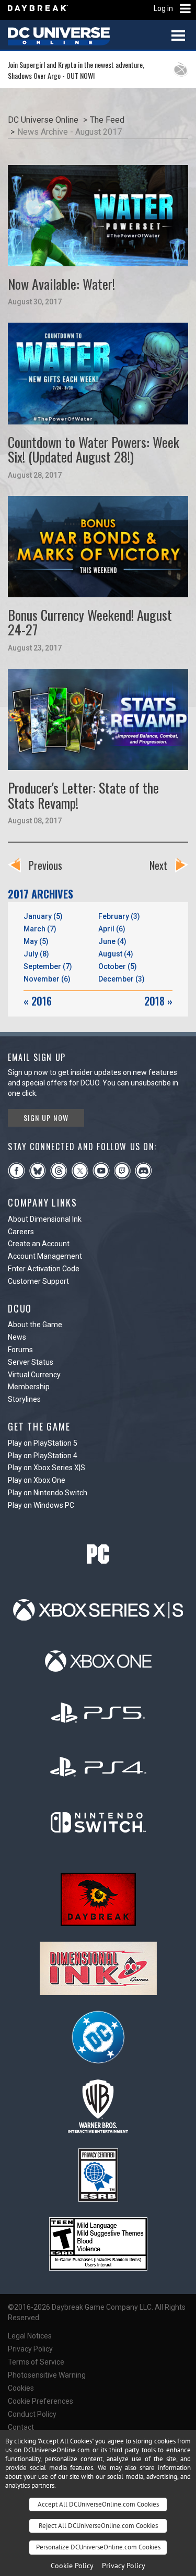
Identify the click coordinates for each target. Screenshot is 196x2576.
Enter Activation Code (44, 1269)
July (36, 954)
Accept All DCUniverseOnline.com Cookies (98, 2504)
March (40, 929)
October (118, 966)
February (119, 916)
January (43, 916)
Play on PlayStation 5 (43, 1443)
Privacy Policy (30, 2349)
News (17, 1337)
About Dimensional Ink (45, 1219)
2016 (38, 1001)
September (48, 966)
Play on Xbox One (37, 1480)
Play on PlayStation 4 (43, 1456)
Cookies (21, 2388)
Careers (21, 1232)
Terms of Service (36, 2362)
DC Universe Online (43, 120)
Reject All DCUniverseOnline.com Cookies (98, 2526)
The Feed (107, 120)
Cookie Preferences (41, 2401)
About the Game (35, 1325)
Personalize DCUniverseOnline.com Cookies (98, 2547)
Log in (163, 8)
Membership (29, 1387)
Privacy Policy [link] (124, 2566)
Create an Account (39, 1244)
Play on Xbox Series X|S (47, 1468)
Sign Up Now (46, 1118)
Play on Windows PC (41, 1505)
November (47, 979)
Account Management (45, 1256)
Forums (20, 1350)
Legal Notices (30, 2336)
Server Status (31, 1362)
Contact (21, 2427)
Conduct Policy (32, 2414)
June (112, 941)
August (116, 954)
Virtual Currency (34, 1375)
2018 (158, 1001)
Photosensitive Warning (47, 2375)
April (112, 929)
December (122, 979)
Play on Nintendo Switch (48, 1493)
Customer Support (38, 1281)
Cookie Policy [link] (72, 2566)
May (36, 941)
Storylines (24, 1399)
